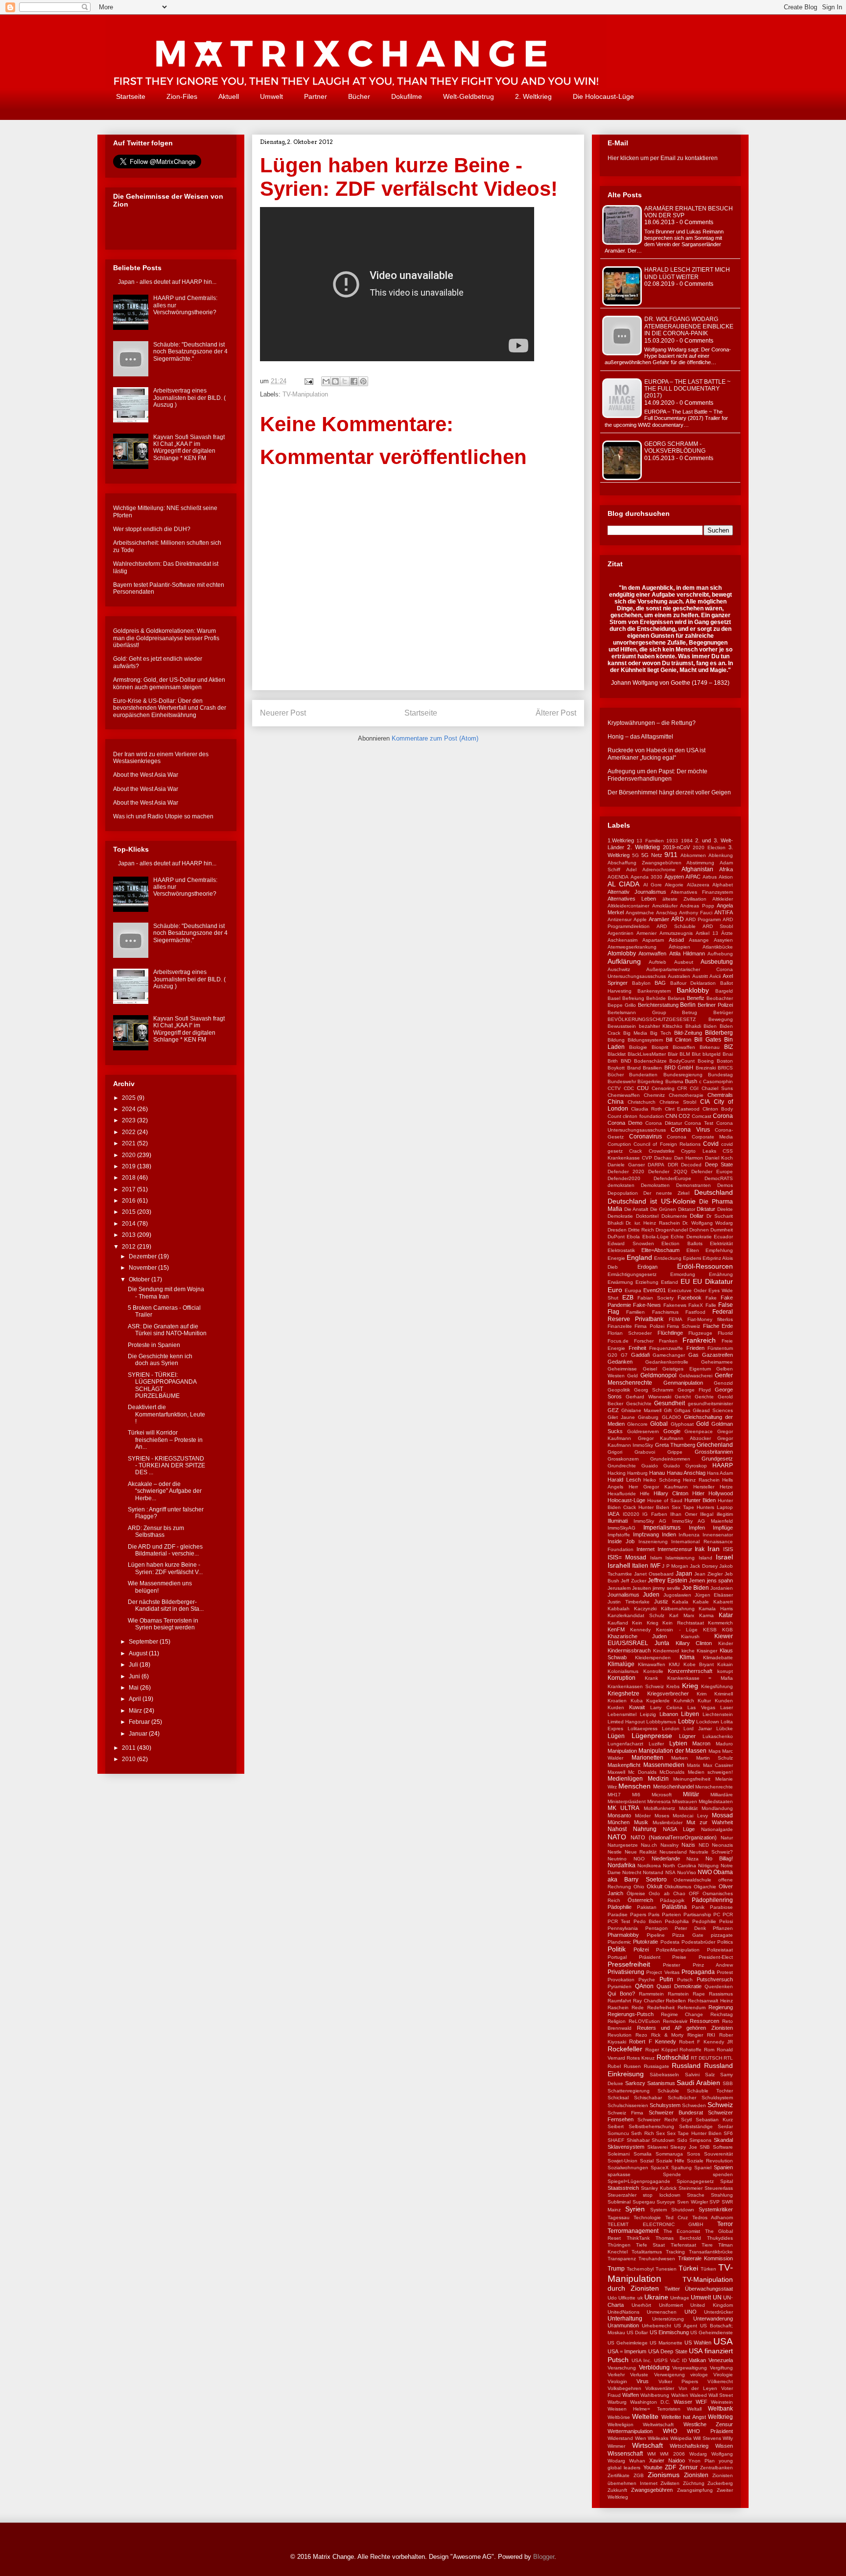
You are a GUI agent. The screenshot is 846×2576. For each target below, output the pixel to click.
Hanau (657, 1473)
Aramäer (659, 919)
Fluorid (725, 1333)
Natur (727, 1838)
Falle (711, 1305)
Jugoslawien (677, 1595)
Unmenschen (662, 2312)
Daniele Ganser (626, 1165)
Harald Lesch (624, 1480)
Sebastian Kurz (714, 2120)
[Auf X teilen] (345, 381)
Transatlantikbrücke (711, 2252)
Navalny (670, 1845)
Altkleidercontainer (628, 906)
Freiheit (637, 1348)
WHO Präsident (710, 2431)
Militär (691, 1794)
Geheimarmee (717, 1362)
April (136, 1699)
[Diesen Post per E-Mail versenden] (326, 381)
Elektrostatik (621, 1250)
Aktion (726, 877)
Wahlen (680, 2395)
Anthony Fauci (696, 913)
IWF (655, 1566)
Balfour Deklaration (693, 983)
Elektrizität (721, 1243)
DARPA (656, 1165)
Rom (709, 2050)
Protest (725, 1972)
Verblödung (654, 2367)
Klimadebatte (718, 1658)
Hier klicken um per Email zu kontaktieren (663, 158)
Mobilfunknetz (659, 1808)
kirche (688, 1651)
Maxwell (616, 1772)
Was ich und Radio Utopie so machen (163, 816)
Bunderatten (643, 1075)
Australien (679, 976)
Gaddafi (640, 1355)
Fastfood (695, 1312)
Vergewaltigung (690, 2368)
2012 (129, 1247)
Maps (715, 1751)
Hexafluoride (622, 1494)
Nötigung (708, 1866)
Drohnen (699, 1230)
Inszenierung (653, 1542)
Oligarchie (705, 1887)
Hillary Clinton (671, 1493)
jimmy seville (666, 1588)
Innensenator (718, 1535)
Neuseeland (673, 1852)
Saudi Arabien (698, 2083)
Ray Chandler (649, 2001)
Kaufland (618, 1623)
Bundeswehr (622, 1081)
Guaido (650, 1466)
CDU (643, 1088)
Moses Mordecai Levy (681, 1816)
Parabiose (721, 1907)
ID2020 (631, 1514)
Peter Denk (690, 1928)
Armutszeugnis (676, 933)
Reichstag (722, 2014)
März (136, 1711)
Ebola (633, 1237)
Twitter (672, 2289)
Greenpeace (699, 1431)
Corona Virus (690, 1130)
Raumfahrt (619, 2001)
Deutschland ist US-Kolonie (652, 1201)
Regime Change (682, 2014)
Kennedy (640, 1630)
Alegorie (674, 885)
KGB (728, 1630)
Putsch (685, 1980)
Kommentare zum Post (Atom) (435, 738)
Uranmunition (623, 2325)
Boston (725, 1061)
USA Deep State (668, 2351)
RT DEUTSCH (706, 2058)
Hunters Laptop (715, 1507)
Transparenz (622, 2259)
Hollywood (721, 1493)
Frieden (695, 1348)
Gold (703, 1424)
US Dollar (637, 2332)
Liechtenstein (718, 1714)
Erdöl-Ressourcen (705, 1266)
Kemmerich (720, 1623)
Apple (640, 919)
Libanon (669, 1714)
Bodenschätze (650, 1061)
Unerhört (641, 2305)
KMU (674, 1664)
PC (717, 1915)
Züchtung (694, 2483)
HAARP (723, 1465)
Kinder (726, 1643)
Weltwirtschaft (658, 2425)
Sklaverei (658, 2147)
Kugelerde (658, 1701)
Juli (134, 1665)
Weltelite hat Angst (684, 2417)
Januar (139, 1734)
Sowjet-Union (623, 2161)
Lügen (616, 1736)
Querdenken (719, 1986)
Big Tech (661, 1033)
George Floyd (694, 1390)
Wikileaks (658, 2438)
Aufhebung (720, 954)
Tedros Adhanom (713, 2217)
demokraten (621, 1185)
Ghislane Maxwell (641, 1410)
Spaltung (681, 2168)
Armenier (646, 933)
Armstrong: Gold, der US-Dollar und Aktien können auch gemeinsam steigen (169, 683)
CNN (671, 1116)
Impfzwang (646, 1534)
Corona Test (699, 1123)
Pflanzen (723, 1928)
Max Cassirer (718, 1765)
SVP (715, 2202)
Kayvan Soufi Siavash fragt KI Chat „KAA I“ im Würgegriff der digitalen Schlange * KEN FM (189, 448)
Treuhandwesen (657, 2259)
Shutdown (663, 2140)
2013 (129, 1235)
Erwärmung (620, 1282)
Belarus (676, 998)
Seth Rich (642, 2133)
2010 (129, 1759)
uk (640, 2298)
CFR (682, 1088)
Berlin (688, 1005)
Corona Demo (625, 1123)
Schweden (694, 2105)
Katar (726, 1615)
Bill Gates (708, 1040)
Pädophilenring (712, 1900)
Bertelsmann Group (637, 1012)
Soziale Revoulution (710, 2161)
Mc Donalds (642, 1772)
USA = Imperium (627, 2351)
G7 (624, 1355)
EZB (628, 1298)
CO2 (684, 1116)
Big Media (635, 1033)
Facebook (690, 1298)
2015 (129, 1212)
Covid (711, 1144)
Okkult (655, 1886)
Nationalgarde (717, 1829)
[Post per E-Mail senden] (308, 381)
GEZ (613, 1410)
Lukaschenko (718, 1736)
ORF (694, 1893)
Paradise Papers (627, 1915)
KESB (710, 1630)
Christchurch (642, 1102)
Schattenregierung (629, 2091)
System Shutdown (672, 2210)
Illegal (707, 1514)
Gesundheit (670, 1403)
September (144, 1642)
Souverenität (718, 2154)
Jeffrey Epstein (667, 1580)
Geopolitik (619, 1390)
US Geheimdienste (712, 2332)
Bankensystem (654, 991)
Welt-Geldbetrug (469, 96)
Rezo (641, 2035)
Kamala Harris (716, 1609)
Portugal (617, 1957)
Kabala (680, 1602)
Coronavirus (646, 1137)
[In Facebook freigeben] (354, 381)
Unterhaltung (625, 2319)
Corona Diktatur (664, 1123)
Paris (654, 1915)
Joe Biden (695, 1588)
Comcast (702, 1116)
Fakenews (675, 1305)
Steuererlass (719, 2188)
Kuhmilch (684, 1701)
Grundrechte (622, 1466)
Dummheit (722, 1230)
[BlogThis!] (335, 381)
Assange (699, 940)
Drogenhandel (672, 1230)
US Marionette (666, 2343)
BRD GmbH (679, 1068)
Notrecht (632, 1872)
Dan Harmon (689, 1158)
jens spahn (720, 1580)
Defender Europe (712, 1172)
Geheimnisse (622, 1369)
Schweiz (720, 2105)
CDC (629, 1088)
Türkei (688, 2268)
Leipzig (648, 1714)
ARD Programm (703, 919)
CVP (647, 1158)
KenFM (616, 1629)
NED (704, 1845)
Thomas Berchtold (678, 2238)
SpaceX (660, 2168)
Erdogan (647, 1267)
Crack (635, 1151)
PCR (728, 1915)
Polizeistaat (720, 1950)
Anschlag (667, 913)
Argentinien (621, 933)
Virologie (723, 2375)
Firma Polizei (649, 1326)
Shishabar (638, 2140)
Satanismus (661, 2083)
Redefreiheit (661, 2007)
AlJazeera (698, 885)
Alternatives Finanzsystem (702, 892)
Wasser (683, 2402)
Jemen (697, 1580)
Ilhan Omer (684, 1514)
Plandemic (619, 1942)
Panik (698, 1907)
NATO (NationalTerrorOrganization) (674, 1837)
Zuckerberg (720, 2483)
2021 (129, 1143)
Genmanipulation (683, 1383)
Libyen (690, 1714)
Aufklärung (624, 961)
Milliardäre (722, 1795)
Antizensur (620, 919)
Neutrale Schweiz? (711, 1852)
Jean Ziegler (708, 1574)
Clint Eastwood (682, 1109)
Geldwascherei (696, 1376)
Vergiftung (721, 2368)
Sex (660, 2133)
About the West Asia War (146, 775)
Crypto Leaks (698, 1151)
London (671, 1729)
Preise (679, 1957)
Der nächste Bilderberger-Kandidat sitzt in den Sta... (166, 1605)
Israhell (619, 1565)
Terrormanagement (633, 2231)
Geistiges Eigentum (687, 1369)
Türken (708, 2269)
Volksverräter (660, 2388)
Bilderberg (719, 1033)
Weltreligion (621, 2425)
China (616, 1102)
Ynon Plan (702, 2461)
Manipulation (622, 1751)
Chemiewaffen (624, 1095)
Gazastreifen (717, 1355)
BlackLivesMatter (647, 1054)
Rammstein (651, 1994)
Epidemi (692, 1258)
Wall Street (721, 2395)
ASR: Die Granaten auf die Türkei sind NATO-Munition (167, 1330)
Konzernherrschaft (690, 1671)
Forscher (644, 1341)
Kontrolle (653, 1671)
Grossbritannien (714, 1452)
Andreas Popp (697, 906)
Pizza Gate (688, 1935)
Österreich (640, 1900)
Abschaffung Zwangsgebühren (645, 863)
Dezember (143, 1256)
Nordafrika (622, 1865)
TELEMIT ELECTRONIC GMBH (655, 2224)
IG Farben (655, 1514)
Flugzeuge (700, 1333)
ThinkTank (638, 2238)
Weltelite (645, 2416)
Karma (706, 1615)
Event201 (655, 1290)
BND (626, 1061)
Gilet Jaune (621, 1417)
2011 (129, 1748)
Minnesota (659, 1801)
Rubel (614, 2066)
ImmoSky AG (650, 1521)
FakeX (696, 1305)
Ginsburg (648, 1417)
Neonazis (722, 1845)
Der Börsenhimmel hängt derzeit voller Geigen (669, 792)
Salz (710, 2075)
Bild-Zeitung (688, 1033)
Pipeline (656, 1935)
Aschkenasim (623, 940)
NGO (639, 1859)
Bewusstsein (622, 1026)
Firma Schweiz (683, 1326)
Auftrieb (658, 962)
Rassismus (721, 1994)
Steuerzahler (622, 2195)
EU (685, 1281)
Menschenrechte (714, 1787)
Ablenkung (721, 855)
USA (723, 2341)
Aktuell (229, 96)
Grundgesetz (717, 1459)
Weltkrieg (720, 2417)
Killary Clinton (694, 1643)
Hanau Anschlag (686, 1473)
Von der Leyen (698, 2388)
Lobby (686, 1721)
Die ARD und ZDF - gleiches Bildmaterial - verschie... (165, 1550)
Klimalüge (621, 1664)
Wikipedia (681, 2438)
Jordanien (722, 1588)
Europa (633, 1290)
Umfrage (680, 2298)
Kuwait (637, 1707)
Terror (725, 2224)
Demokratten (655, 1185)
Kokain (725, 1664)
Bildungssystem (645, 1040)
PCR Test (619, 1921)
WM (651, 2454)
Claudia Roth (646, 1109)
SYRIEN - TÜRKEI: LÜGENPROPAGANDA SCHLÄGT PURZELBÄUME (162, 1385)
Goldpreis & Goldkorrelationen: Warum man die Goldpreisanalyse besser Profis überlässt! (166, 638)
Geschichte (639, 1404)
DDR (673, 1165)
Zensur (688, 2467)
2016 (129, 1201)
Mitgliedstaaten (716, 1801)
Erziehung (647, 1282)
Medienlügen (625, 1779)
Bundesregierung (683, 1075)
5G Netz (652, 855)
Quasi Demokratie (679, 1986)
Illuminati (618, 1521)
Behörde (656, 998)
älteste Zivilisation (684, 899)
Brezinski (706, 1068)
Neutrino (617, 1859)
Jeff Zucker (633, 1581)
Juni (135, 1676)
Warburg (617, 2402)
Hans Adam (720, 1473)
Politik (617, 1949)
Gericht (683, 1397)
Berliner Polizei (715, 1005)
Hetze (726, 1487)
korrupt (725, 1671)
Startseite (131, 96)
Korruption (622, 1678)
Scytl (686, 2120)
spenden (723, 2174)
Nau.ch (649, 1845)
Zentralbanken (717, 2468)
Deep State (719, 1164)
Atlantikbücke (718, 947)
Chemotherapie (686, 1095)
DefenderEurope (672, 1178)
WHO (670, 2431)
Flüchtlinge (670, 1333)
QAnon (644, 1986)
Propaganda (698, 1972)
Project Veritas (663, 1972)
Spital (727, 2181)
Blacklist (617, 1054)
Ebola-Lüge (656, 1237)
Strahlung (722, 2195)
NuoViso (687, 1872)
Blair (673, 1054)
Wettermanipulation (630, 2431)
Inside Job (621, 1541)
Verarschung (622, 2368)
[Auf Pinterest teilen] (363, 381)
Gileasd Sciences (713, 1410)
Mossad (722, 1815)
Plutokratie (646, 1942)
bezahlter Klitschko (661, 1026)
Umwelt (271, 96)
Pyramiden (620, 1986)
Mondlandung (717, 1808)
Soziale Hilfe (670, 2161)
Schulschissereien (628, 2105)
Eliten (693, 1250)
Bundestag (720, 1075)
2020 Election (709, 847)
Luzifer (656, 1744)
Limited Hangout (626, 1722)
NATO (617, 1837)
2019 (129, 1166)
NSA (670, 1872)
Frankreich (699, 1340)
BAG (660, 983)
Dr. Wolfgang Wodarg (708, 1223)
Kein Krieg (645, 1623)
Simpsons (700, 2140)
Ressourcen (705, 2021)
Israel (724, 1557)
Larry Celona (666, 1707)
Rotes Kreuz (641, 2058)
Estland (670, 1282)
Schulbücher (682, 2098)
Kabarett (723, 1602)
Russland (686, 2065)
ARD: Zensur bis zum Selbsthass (156, 1532)
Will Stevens (707, 2438)
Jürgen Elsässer (714, 1595)
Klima (687, 1657)
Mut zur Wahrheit (710, 1822)
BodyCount (682, 1061)
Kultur (704, 1701)
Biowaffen (684, 1047)
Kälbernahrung (678, 1609)
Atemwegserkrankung (632, 947)
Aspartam (653, 940)
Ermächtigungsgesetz (632, 1274)
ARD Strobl (718, 926)
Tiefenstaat (683, 2245)
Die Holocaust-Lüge (603, 96)
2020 (129, 1155)
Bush (691, 1081)
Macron (701, 1743)
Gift (668, 1410)
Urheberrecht (657, 2326)
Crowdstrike (662, 1151)
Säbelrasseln (664, 2075)
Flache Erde (718, 1326)
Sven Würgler (693, 2202)
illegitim (725, 1514)
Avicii (715, 976)
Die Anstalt (636, 1209)
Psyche (647, 1980)
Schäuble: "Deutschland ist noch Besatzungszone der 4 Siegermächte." (190, 352)
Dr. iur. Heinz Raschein (653, 1223)
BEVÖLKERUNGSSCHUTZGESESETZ (652, 1019)
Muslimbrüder (668, 1822)
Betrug (690, 1012)
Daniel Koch (719, 1158)
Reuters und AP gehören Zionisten (685, 2028)
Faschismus (665, 1312)
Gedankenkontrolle (667, 1362)
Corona (723, 1116)
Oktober (140, 1279)
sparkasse (619, 2174)
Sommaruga (669, 2154)
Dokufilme (407, 96)
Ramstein (678, 1994)
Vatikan (697, 2360)
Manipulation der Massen (672, 1751)
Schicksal (618, 2098)
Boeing (706, 1061)
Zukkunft (617, 2490)
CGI (694, 1088)
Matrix (693, 1765)
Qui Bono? (621, 1994)
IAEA (613, 1514)
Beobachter (720, 998)
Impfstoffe (619, 1535)
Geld (633, 1376)
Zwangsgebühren (652, 2490)
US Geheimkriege (628, 2343)
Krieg (690, 1686)
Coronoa (677, 1137)
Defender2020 (624, 1178)
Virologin (617, 2381)
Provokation (621, 1980)
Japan (684, 1574)
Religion (617, 2021)
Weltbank (720, 2409)
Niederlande (666, 1858)
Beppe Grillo (622, 1005)
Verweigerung (670, 2375)
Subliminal (619, 2202)
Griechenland (715, 1445)
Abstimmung (700, 863)
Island (705, 1558)
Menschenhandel (673, 1787)
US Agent (686, 2326)
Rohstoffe (691, 2050)
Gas (693, 1355)
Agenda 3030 (646, 877)
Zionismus (664, 2475)
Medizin (658, 1779)
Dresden (617, 1230)
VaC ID (679, 2360)
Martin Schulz (715, 1758)
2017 (129, 1189)
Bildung (616, 1040)
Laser (727, 1707)
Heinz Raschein (701, 1480)
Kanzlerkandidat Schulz (636, 1615)
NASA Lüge (679, 1829)
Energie (616, 1258)
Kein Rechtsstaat (683, 1623)
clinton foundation (643, 1116)
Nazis (688, 1845)
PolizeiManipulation (678, 1950)
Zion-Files (182, 96)
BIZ (728, 1047)
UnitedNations (623, 2312)
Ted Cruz (677, 2217)
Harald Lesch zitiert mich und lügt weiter (687, 273)
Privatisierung (626, 1972)
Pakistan (647, 1907)
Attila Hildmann (687, 953)
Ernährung (721, 1274)
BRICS (725, 1068)
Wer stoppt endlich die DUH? (152, 529)
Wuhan (637, 2461)
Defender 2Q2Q (668, 1172)
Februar (140, 1722)
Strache (696, 2195)
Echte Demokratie (691, 1237)
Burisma (674, 1081)
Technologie (647, 2217)
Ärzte (727, 933)
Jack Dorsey (704, 1566)
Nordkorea (649, 1866)
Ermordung (683, 1274)
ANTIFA (724, 912)
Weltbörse (619, 2417)
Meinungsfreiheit (692, 1779)
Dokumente (674, 1216)
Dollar (697, 1216)
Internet (646, 1549)
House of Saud (665, 1500)
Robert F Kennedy (653, 2042)
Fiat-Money (700, 1319)
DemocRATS (719, 1178)
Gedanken (620, 1362)
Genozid (723, 1383)
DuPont (616, 1237)
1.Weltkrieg (621, 840)
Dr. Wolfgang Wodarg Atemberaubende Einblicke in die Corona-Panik (689, 326)
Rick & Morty (668, 2035)
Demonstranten (693, 1185)
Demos (725, 1185)
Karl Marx (681, 1615)
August (139, 1653)
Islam (656, 1558)
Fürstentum (720, 1348)
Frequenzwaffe (666, 1348)
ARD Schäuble (676, 926)
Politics (725, 1942)
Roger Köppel (661, 2050)
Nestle (615, 1852)
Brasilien (652, 1068)
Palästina (674, 1907)
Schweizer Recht (658, 2120)
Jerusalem (619, 1588)
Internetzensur (675, 1549)
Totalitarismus (647, 2252)
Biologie (638, 1047)
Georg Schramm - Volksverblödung (675, 447)
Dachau (663, 1158)
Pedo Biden (648, 1921)
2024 (129, 1109)
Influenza (689, 1535)
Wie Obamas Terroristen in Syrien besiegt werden (163, 1624)
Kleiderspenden (653, 1658)
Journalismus (623, 1595)
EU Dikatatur (713, 1281)
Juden (651, 1595)
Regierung (721, 2007)
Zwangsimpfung (695, 2490)
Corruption (619, 1144)
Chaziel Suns (717, 1088)
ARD (678, 919)
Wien (641, 2438)
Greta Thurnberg (675, 1445)
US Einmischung (669, 2332)
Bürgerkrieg (650, 1081)
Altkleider (723, 899)
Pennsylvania (623, 1928)
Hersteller (704, 1487)
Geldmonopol (658, 1375)
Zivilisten (670, 2483)
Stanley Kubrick (659, 2188)
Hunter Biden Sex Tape (666, 1507)
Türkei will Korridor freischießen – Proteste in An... (165, 1440)
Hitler (698, 1493)
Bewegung (721, 1019)
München (619, 1822)
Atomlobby (622, 953)
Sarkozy (635, 2083)
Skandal (723, 2140)
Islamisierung (680, 1558)
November (143, 1268)
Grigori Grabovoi (631, 1452)
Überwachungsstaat (709, 2289)
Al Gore (653, 885)
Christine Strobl (678, 1102)
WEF (702, 2402)
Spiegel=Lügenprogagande (639, 2181)
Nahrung (645, 1829)
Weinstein (722, 2402)
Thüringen (619, 2245)
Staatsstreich (623, 2188)
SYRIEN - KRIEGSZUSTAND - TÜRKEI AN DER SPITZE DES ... (166, 1466)
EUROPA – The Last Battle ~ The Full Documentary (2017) (687, 389)
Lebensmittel (622, 1714)
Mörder (643, 1816)
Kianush (690, 1636)
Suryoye (666, 2202)
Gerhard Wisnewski (648, 1397)
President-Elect (716, 1957)
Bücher (359, 96)
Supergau (644, 2202)
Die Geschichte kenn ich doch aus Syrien (160, 1360)
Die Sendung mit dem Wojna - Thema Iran (166, 1293)
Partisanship (697, 1915)
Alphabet (723, 885)
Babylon (641, 983)
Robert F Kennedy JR (706, 2042)
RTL (728, 2058)
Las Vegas (701, 1707)
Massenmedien (664, 1765)
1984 (687, 841)
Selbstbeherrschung (651, 2126)
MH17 (614, 1795)
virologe (699, 2375)
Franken (668, 1341)
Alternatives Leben (632, 899)
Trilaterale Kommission (705, 2258)
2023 (129, 1120)
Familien (635, 1312)
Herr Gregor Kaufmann (658, 1487)
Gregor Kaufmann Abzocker (674, 1438)
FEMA (676, 1319)
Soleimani (619, 2154)
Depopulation (623, 1193)
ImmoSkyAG (622, 1528)
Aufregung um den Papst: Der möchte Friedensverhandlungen (658, 775)
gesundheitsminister (710, 1404)
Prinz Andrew (713, 1965)
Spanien (723, 2167)
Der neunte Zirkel (666, 1193)
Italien (640, 1566)
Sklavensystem (626, 2147)
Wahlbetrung (655, 2395)
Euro (615, 1290)
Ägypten (674, 877)
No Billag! (719, 1858)
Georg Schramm (654, 1390)
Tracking (675, 2252)
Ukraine (656, 2297)
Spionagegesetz (695, 2181)
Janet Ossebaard (654, 1574)
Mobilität (688, 1808)
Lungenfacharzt (625, 1744)
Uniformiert (671, 2305)
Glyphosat (682, 1424)
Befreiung (633, 998)
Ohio (639, 1887)
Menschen (634, 1786)
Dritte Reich (641, 1230)
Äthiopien (680, 947)
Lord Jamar (698, 1729)
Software (723, 2147)
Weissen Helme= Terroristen (644, 2409)
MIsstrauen (685, 1801)
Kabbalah (619, 1609)
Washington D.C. (650, 2402)
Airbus (710, 877)
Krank (651, 1678)
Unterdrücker (718, 2312)
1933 (672, 841)
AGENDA (618, 877)
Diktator (687, 1209)
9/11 (671, 855)
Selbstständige (696, 2126)
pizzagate (722, 1935)
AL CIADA (623, 884)
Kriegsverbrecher (668, 1694)
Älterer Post (556, 713)
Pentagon (657, 1928)
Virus (643, 2381)
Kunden (724, 1701)
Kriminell (724, 1694)
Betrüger (723, 1012)
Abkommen (693, 855)
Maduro (724, 1744)
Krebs (673, 1686)
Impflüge (723, 1528)
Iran (714, 1549)
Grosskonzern (623, 1459)
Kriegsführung (717, 1686)
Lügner (687, 1736)
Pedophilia (677, 1921)
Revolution (620, 2035)
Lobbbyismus (661, 1722)
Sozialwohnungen (628, 2168)
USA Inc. (642, 2360)
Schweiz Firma (625, 2113)
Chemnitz (654, 1095)
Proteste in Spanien (154, 1345)
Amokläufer (665, 906)
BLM (685, 1054)
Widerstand (620, 2438)
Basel (614, 998)
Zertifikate (619, 2475)
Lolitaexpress (643, 1729)
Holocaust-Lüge (626, 1500)
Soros (693, 2154)
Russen (632, 2066)
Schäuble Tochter (710, 2091)
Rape (699, 1994)
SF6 (728, 2133)
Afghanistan (697, 869)
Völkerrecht (720, 2381)
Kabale (701, 1602)
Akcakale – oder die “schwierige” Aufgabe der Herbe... (165, 1491)
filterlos (725, 1319)
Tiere (707, 2245)
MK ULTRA (623, 1808)
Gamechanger (669, 1355)
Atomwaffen (652, 953)
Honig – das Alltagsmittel (640, 737)
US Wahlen (698, 2343)
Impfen (697, 1528)
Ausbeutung (717, 962)
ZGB (639, 2475)
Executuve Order (687, 1290)
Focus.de (618, 1341)
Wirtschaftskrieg (689, 2446)
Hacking (617, 1473)
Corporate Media (713, 1137)
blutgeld (712, 1054)
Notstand (653, 1872)
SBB (728, 2083)
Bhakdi (693, 1026)
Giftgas (682, 1410)
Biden (710, 1026)
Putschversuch (715, 1979)
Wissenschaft (625, 2454)
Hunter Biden (700, 1500)
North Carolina (679, 1866)
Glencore (637, 1424)
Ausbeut (684, 962)
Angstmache (640, 913)
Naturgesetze (623, 1845)
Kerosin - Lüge (677, 1630)
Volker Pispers (678, 2381)
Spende (672, 2174)
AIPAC (693, 877)
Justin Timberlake (629, 1602)
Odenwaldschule (693, 1880)
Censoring (663, 1088)
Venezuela (721, 2360)
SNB (705, 2147)
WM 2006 (672, 2454)
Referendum (692, 2007)
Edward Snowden (631, 1243)
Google (672, 1431)
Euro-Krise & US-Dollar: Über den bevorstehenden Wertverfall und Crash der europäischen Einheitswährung (170, 708)
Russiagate (657, 2066)
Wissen (724, 2446)
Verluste (639, 2375)
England (639, 1257)
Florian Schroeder (630, 1333)
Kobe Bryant (699, 1664)
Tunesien (666, 2269)
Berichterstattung (658, 1005)
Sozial (647, 2161)
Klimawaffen (652, 1664)
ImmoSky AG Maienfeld (703, 1521)
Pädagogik (672, 1900)
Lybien (678, 1743)
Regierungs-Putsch (631, 2014)
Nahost (617, 1829)
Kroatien (617, 1701)
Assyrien (723, 940)
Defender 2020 (626, 1172)
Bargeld (724, 991)
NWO (705, 1872)
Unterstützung (668, 2319)
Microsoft (662, 1795)
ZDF (670, 2467)
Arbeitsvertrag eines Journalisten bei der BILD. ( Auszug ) (189, 398)
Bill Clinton (679, 1040)
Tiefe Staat (650, 2245)
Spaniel (703, 2168)
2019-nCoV (676, 847)
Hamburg (637, 1473)
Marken (680, 1758)
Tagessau (619, 2217)
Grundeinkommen (670, 1459)
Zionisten (696, 2475)
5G (635, 855)
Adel (631, 870)
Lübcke (725, 1729)
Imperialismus (662, 1528)
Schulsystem (665, 2105)
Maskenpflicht (624, 1765)
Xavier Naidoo (667, 2460)
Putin (666, 1979)
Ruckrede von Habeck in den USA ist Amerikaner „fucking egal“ (657, 754)
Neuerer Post (283, 713)
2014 (129, 1224)
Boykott (616, 1068)
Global (659, 1424)
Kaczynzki (645, 1609)
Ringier (695, 2035)
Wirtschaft (647, 2445)
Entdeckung (668, 1258)
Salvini (692, 2075)
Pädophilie (620, 1907)
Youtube (653, 2467)
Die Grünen (663, 1209)
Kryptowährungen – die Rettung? (652, 723)
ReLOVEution (644, 2021)
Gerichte (704, 1397)
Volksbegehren (624, 2388)
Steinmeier (691, 2188)
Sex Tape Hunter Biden (694, 2133)
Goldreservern (643, 1431)
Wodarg (698, 2454)
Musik (641, 1822)
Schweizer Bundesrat (676, 2112)
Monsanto (619, 1815)
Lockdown (708, 1722)
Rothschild (673, 2057)
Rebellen (676, 2001)
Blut (696, 1054)
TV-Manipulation (305, 394)
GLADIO (671, 1417)
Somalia (643, 2154)
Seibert (616, 2126)
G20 (612, 1355)
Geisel (650, 1369)
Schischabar (648, 2098)
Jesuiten (642, 1588)
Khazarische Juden (637, 1636)
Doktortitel (647, 1216)
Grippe (675, 1452)
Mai (134, 1688)
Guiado (672, 1466)
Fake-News (647, 1305)
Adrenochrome (659, 870)
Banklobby (693, 990)
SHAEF (616, 2140)
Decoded (691, 1165)
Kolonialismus (623, 1671)
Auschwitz (619, 969)
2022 (129, 1132)
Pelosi (726, 1921)
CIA (705, 1102)
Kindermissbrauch (629, 1650)
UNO (691, 2312)
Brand (634, 1068)
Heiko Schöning (662, 1480)
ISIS (728, 1549)
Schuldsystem (717, 2098)
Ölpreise (636, 1893)
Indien (669, 1534)
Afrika (726, 869)
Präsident (650, 1957)
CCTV (614, 1088)
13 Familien (650, 841)
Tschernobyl (640, 2269)
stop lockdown (661, 2195)
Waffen (631, 2395)
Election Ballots (682, 1243)
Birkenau (710, 1047)
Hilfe (645, 1494)
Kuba (637, 1701)
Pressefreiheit (629, 1964)
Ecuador (723, 1237)
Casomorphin (718, 1081)
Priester (671, 1965)
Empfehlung (719, 1250)
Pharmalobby (623, 1935)
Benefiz (696, 998)
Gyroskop (696, 1466)
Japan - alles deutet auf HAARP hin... (167, 282)
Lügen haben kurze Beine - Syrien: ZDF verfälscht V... (165, 1568)
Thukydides (720, 2238)
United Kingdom (712, 2305)
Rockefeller (625, 2049)
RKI (711, 2035)
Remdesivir (675, 2021)
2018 (129, 1178)
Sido (682, 2140)
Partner (316, 96)
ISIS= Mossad (627, 1557)
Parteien (671, 1915)
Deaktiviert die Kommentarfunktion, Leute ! (166, 1414)
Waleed (698, 2395)
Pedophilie (704, 1921)
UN (717, 2298)
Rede (638, 2007)
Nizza (693, 1859)
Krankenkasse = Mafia (700, 1678)
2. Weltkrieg (533, 96)
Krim (702, 1694)
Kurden (616, 1707)
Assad (676, 940)
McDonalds (672, 1772)
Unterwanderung (713, 2319)
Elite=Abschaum (660, 1250)
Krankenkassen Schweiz (636, 1686)
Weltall (694, 2409)
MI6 (636, 1795)
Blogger (544, 2557)
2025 (129, 1098)
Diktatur (706, 1209)
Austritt (700, 976)
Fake (711, 1298)
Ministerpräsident (627, 1801)
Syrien (635, 2209)
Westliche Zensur (708, 2424)
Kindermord (666, 1651)
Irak (700, 1549)
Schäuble (668, 2091)
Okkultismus (678, 1887)
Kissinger (707, 1651)
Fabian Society (656, 1298)
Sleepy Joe (684, 2147)
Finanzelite (620, 1326)
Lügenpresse (652, 1736)
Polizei (641, 1949)
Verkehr (616, 2375)
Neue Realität (641, 1852)
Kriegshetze (623, 1694)
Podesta (670, 1942)
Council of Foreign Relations (667, 1144)
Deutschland (714, 1192)
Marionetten (647, 1758)
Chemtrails (720, 1095)
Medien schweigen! (710, 1772)
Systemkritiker (716, 2209)
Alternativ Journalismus (637, 892)
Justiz (661, 1601)
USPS (661, 2360)
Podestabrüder (698, 1942)
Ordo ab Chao (667, 1893)
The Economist (682, 2231)
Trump (616, 2269)
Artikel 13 (707, 933)
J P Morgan (675, 1566)
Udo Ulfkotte (622, 2298)
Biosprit (660, 1047)
